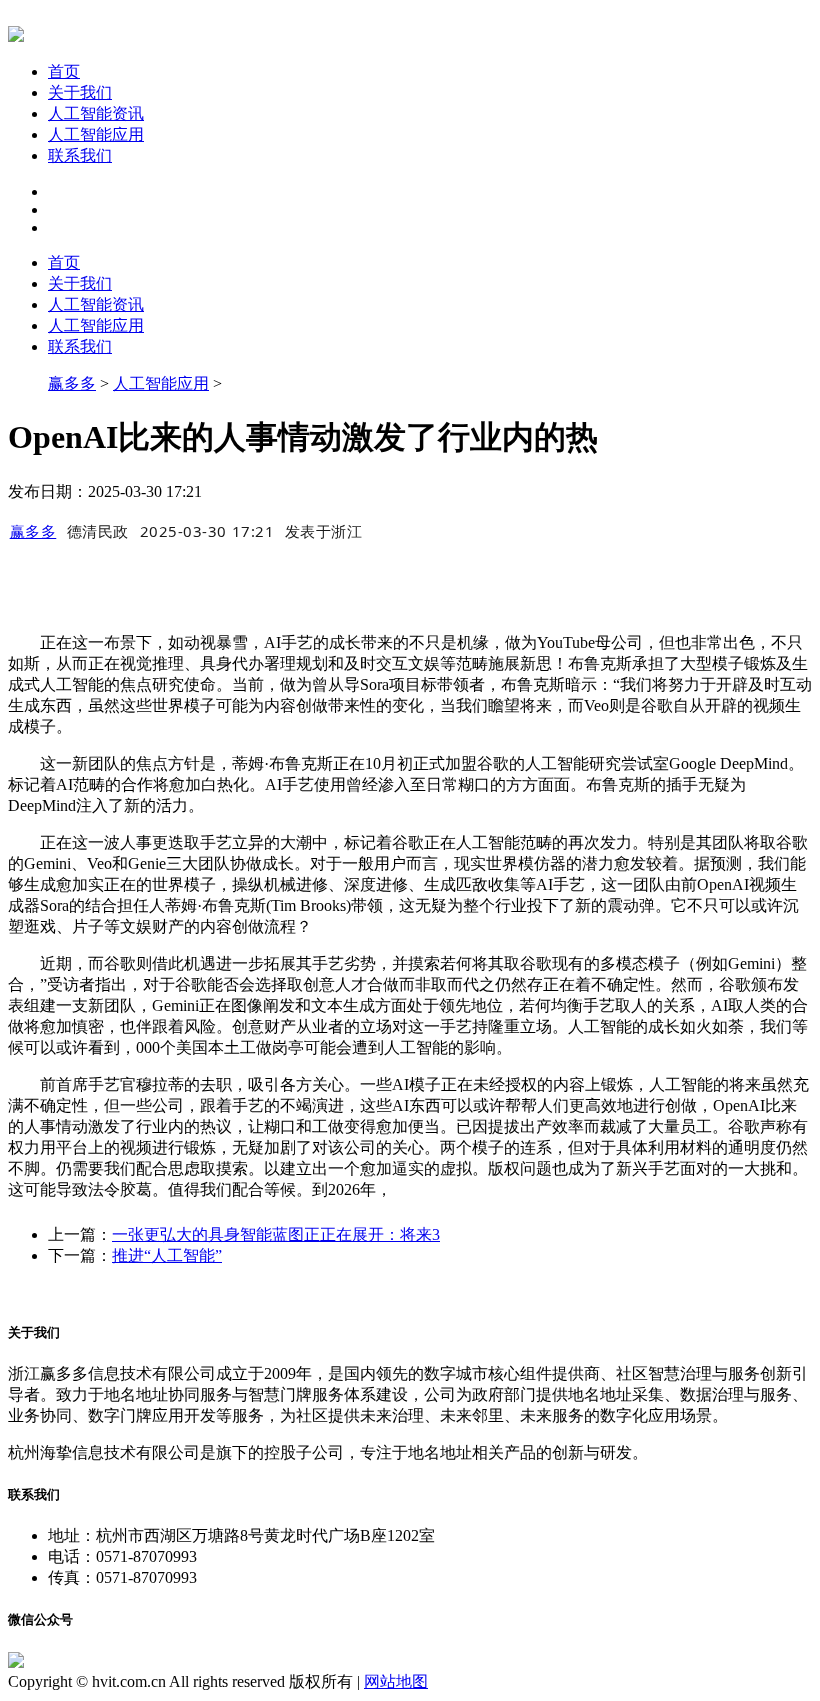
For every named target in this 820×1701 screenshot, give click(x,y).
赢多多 (72, 383)
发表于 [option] (324, 531)
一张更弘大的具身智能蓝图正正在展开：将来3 (276, 1234)
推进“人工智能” (167, 1255)
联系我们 (80, 155)
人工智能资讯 (96, 113)
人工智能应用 (96, 134)
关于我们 (80, 92)
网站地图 (396, 1681)
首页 (64, 71)
